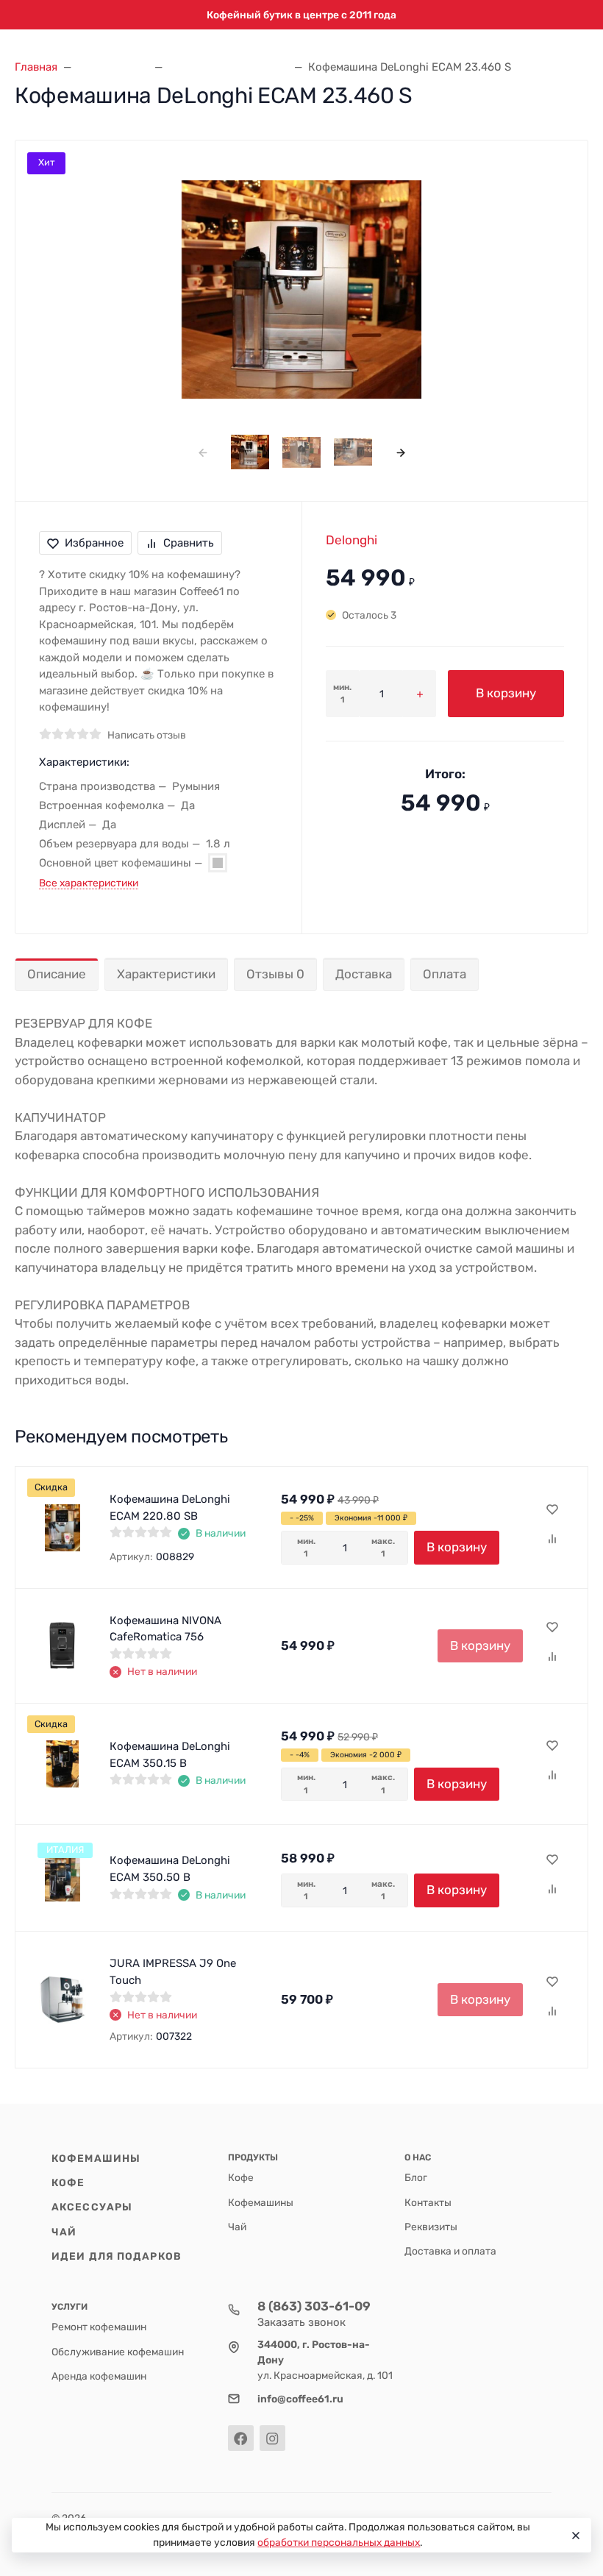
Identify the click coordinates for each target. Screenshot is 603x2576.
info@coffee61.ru (300, 2399)
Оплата (445, 974)
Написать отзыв (147, 735)
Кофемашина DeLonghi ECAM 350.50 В (170, 1869)
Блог (416, 2177)
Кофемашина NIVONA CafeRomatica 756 (165, 1629)
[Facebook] (241, 2438)
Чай (64, 2232)
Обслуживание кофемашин (118, 2352)
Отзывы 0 (275, 974)
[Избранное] (552, 1510)
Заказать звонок (301, 2322)
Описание (57, 974)
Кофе (68, 2182)
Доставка (364, 974)
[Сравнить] (552, 1540)
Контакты (428, 2202)
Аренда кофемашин (99, 2376)
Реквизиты (431, 2227)
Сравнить (189, 543)
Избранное (94, 543)
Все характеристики (89, 883)
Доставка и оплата (450, 2251)
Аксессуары (92, 2207)
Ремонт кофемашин (99, 2327)
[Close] (574, 2536)
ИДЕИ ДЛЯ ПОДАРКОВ (117, 2256)
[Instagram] (272, 2438)
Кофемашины (96, 2158)
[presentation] (203, 452)
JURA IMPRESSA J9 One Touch (173, 1972)
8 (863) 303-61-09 (314, 2306)
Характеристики (166, 974)
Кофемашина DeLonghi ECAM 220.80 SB (170, 1508)
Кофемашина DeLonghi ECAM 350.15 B (170, 1755)
